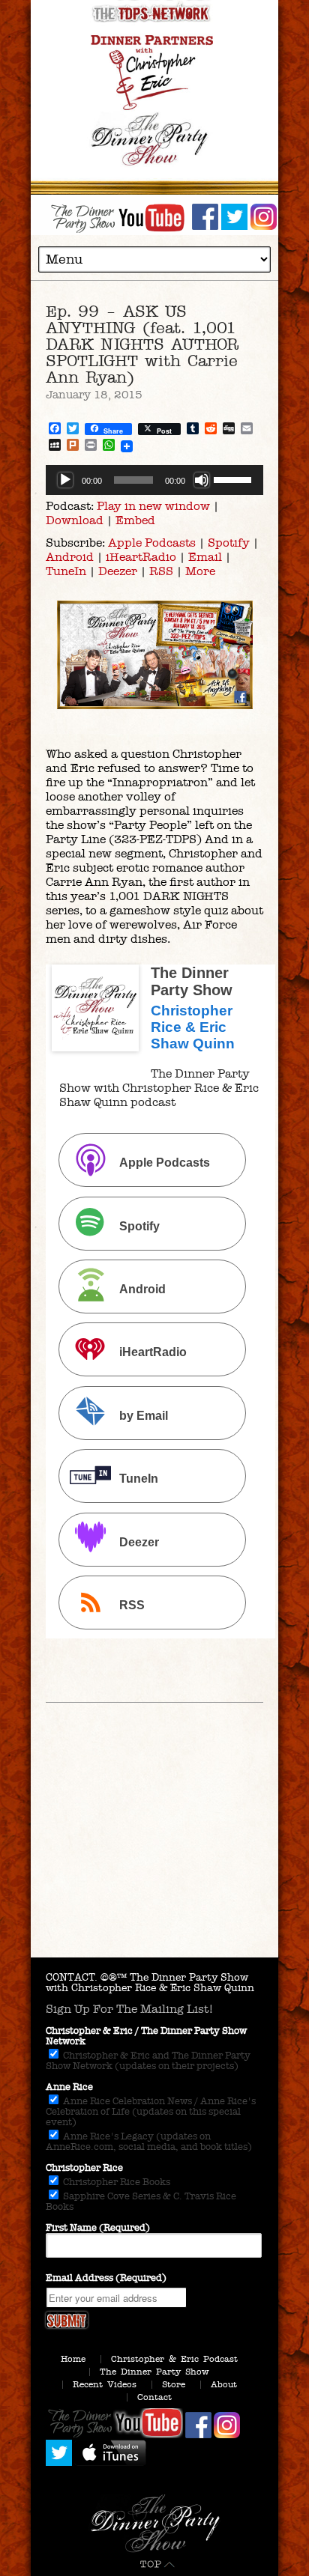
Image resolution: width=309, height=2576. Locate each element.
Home (73, 2359)
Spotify (229, 543)
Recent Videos (105, 2384)
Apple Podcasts (152, 543)
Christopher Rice (84, 2168)
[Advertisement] (154, 1856)
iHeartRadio (141, 557)
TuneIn (66, 571)
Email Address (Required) (106, 2278)
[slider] (235, 479)
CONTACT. (72, 1977)
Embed (135, 520)
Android (70, 557)
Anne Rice (69, 2087)
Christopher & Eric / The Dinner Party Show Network (146, 2036)
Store (174, 2384)
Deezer (118, 571)
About (224, 2384)
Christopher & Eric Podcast (174, 2359)
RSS (161, 571)
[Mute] (202, 480)
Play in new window (153, 506)
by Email (144, 1416)
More (200, 571)
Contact (154, 2397)
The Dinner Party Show (154, 2372)
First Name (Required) (98, 2228)
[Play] (65, 480)
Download (75, 520)
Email (205, 557)
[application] (154, 480)
